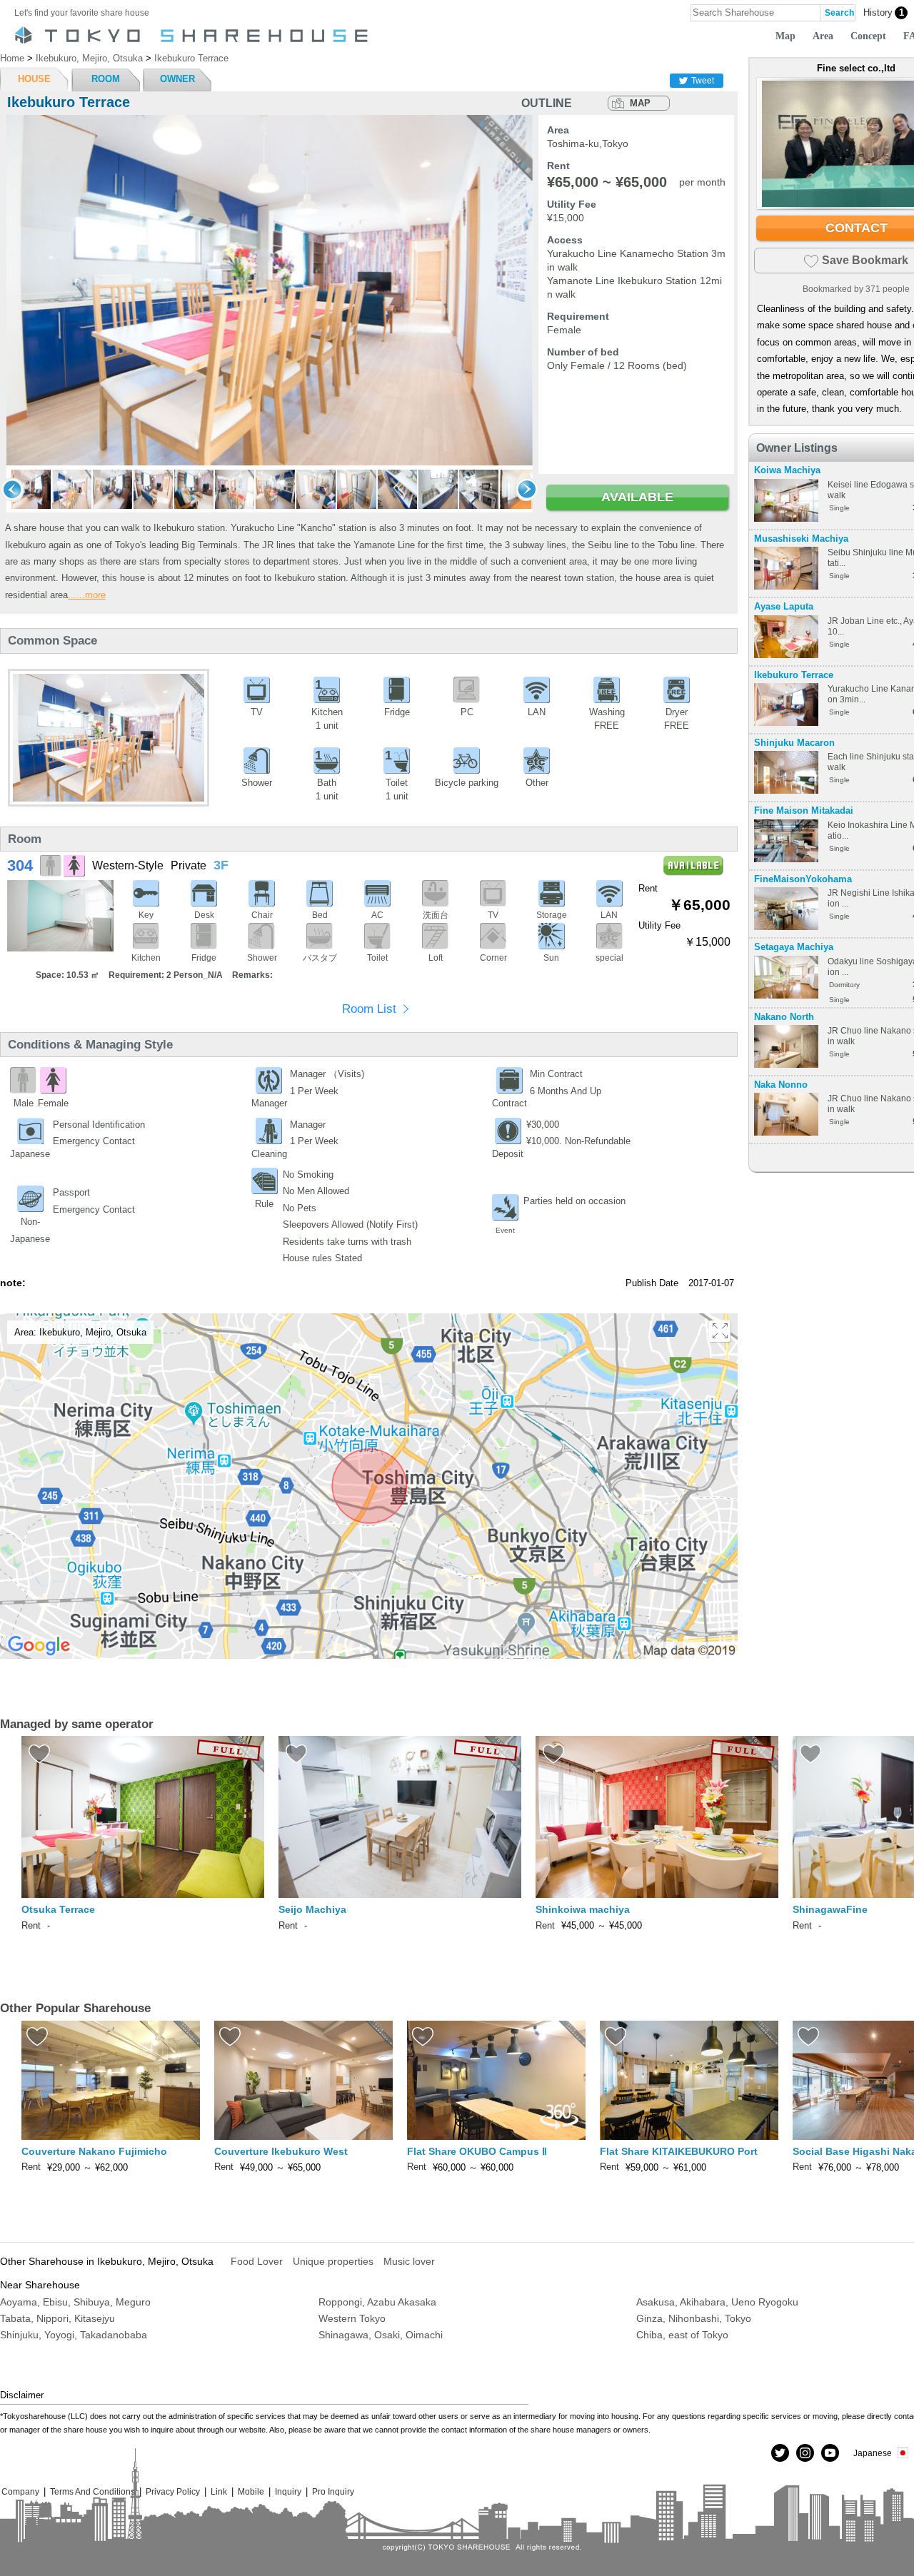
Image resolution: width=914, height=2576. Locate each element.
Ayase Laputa (784, 606)
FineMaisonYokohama (803, 879)
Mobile (251, 2491)
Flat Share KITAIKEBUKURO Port (679, 2151)
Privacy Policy (173, 2491)
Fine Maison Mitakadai (804, 810)
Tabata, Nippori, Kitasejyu (57, 2318)
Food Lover (257, 2261)
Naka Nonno (781, 1085)
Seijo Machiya (312, 1909)
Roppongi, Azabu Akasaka (377, 2302)
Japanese (873, 2453)
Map (785, 36)
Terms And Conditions (92, 2491)
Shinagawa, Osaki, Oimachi (381, 2335)
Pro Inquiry (333, 2491)
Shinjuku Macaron (794, 743)
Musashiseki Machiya (801, 539)
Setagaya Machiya (794, 947)
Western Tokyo (352, 2318)
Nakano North (784, 1017)
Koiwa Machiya (787, 470)
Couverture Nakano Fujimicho (94, 2151)
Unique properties (333, 2261)
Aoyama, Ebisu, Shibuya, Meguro (75, 2302)
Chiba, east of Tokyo (682, 2335)
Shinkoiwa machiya (583, 1909)
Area (823, 36)
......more (87, 595)
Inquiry (288, 2491)
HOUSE (34, 79)
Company (20, 2491)
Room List (369, 1009)
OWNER (177, 79)
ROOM (106, 79)
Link (219, 2491)
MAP (640, 103)
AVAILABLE (637, 497)
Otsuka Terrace (58, 1909)
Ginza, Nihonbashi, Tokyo (694, 2318)
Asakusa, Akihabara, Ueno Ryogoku (717, 2302)
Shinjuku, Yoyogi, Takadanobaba (74, 2335)
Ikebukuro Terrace (794, 675)
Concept (868, 36)
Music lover (409, 2261)
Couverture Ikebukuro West (281, 2151)
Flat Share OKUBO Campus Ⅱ (477, 2151)
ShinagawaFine (830, 1909)
